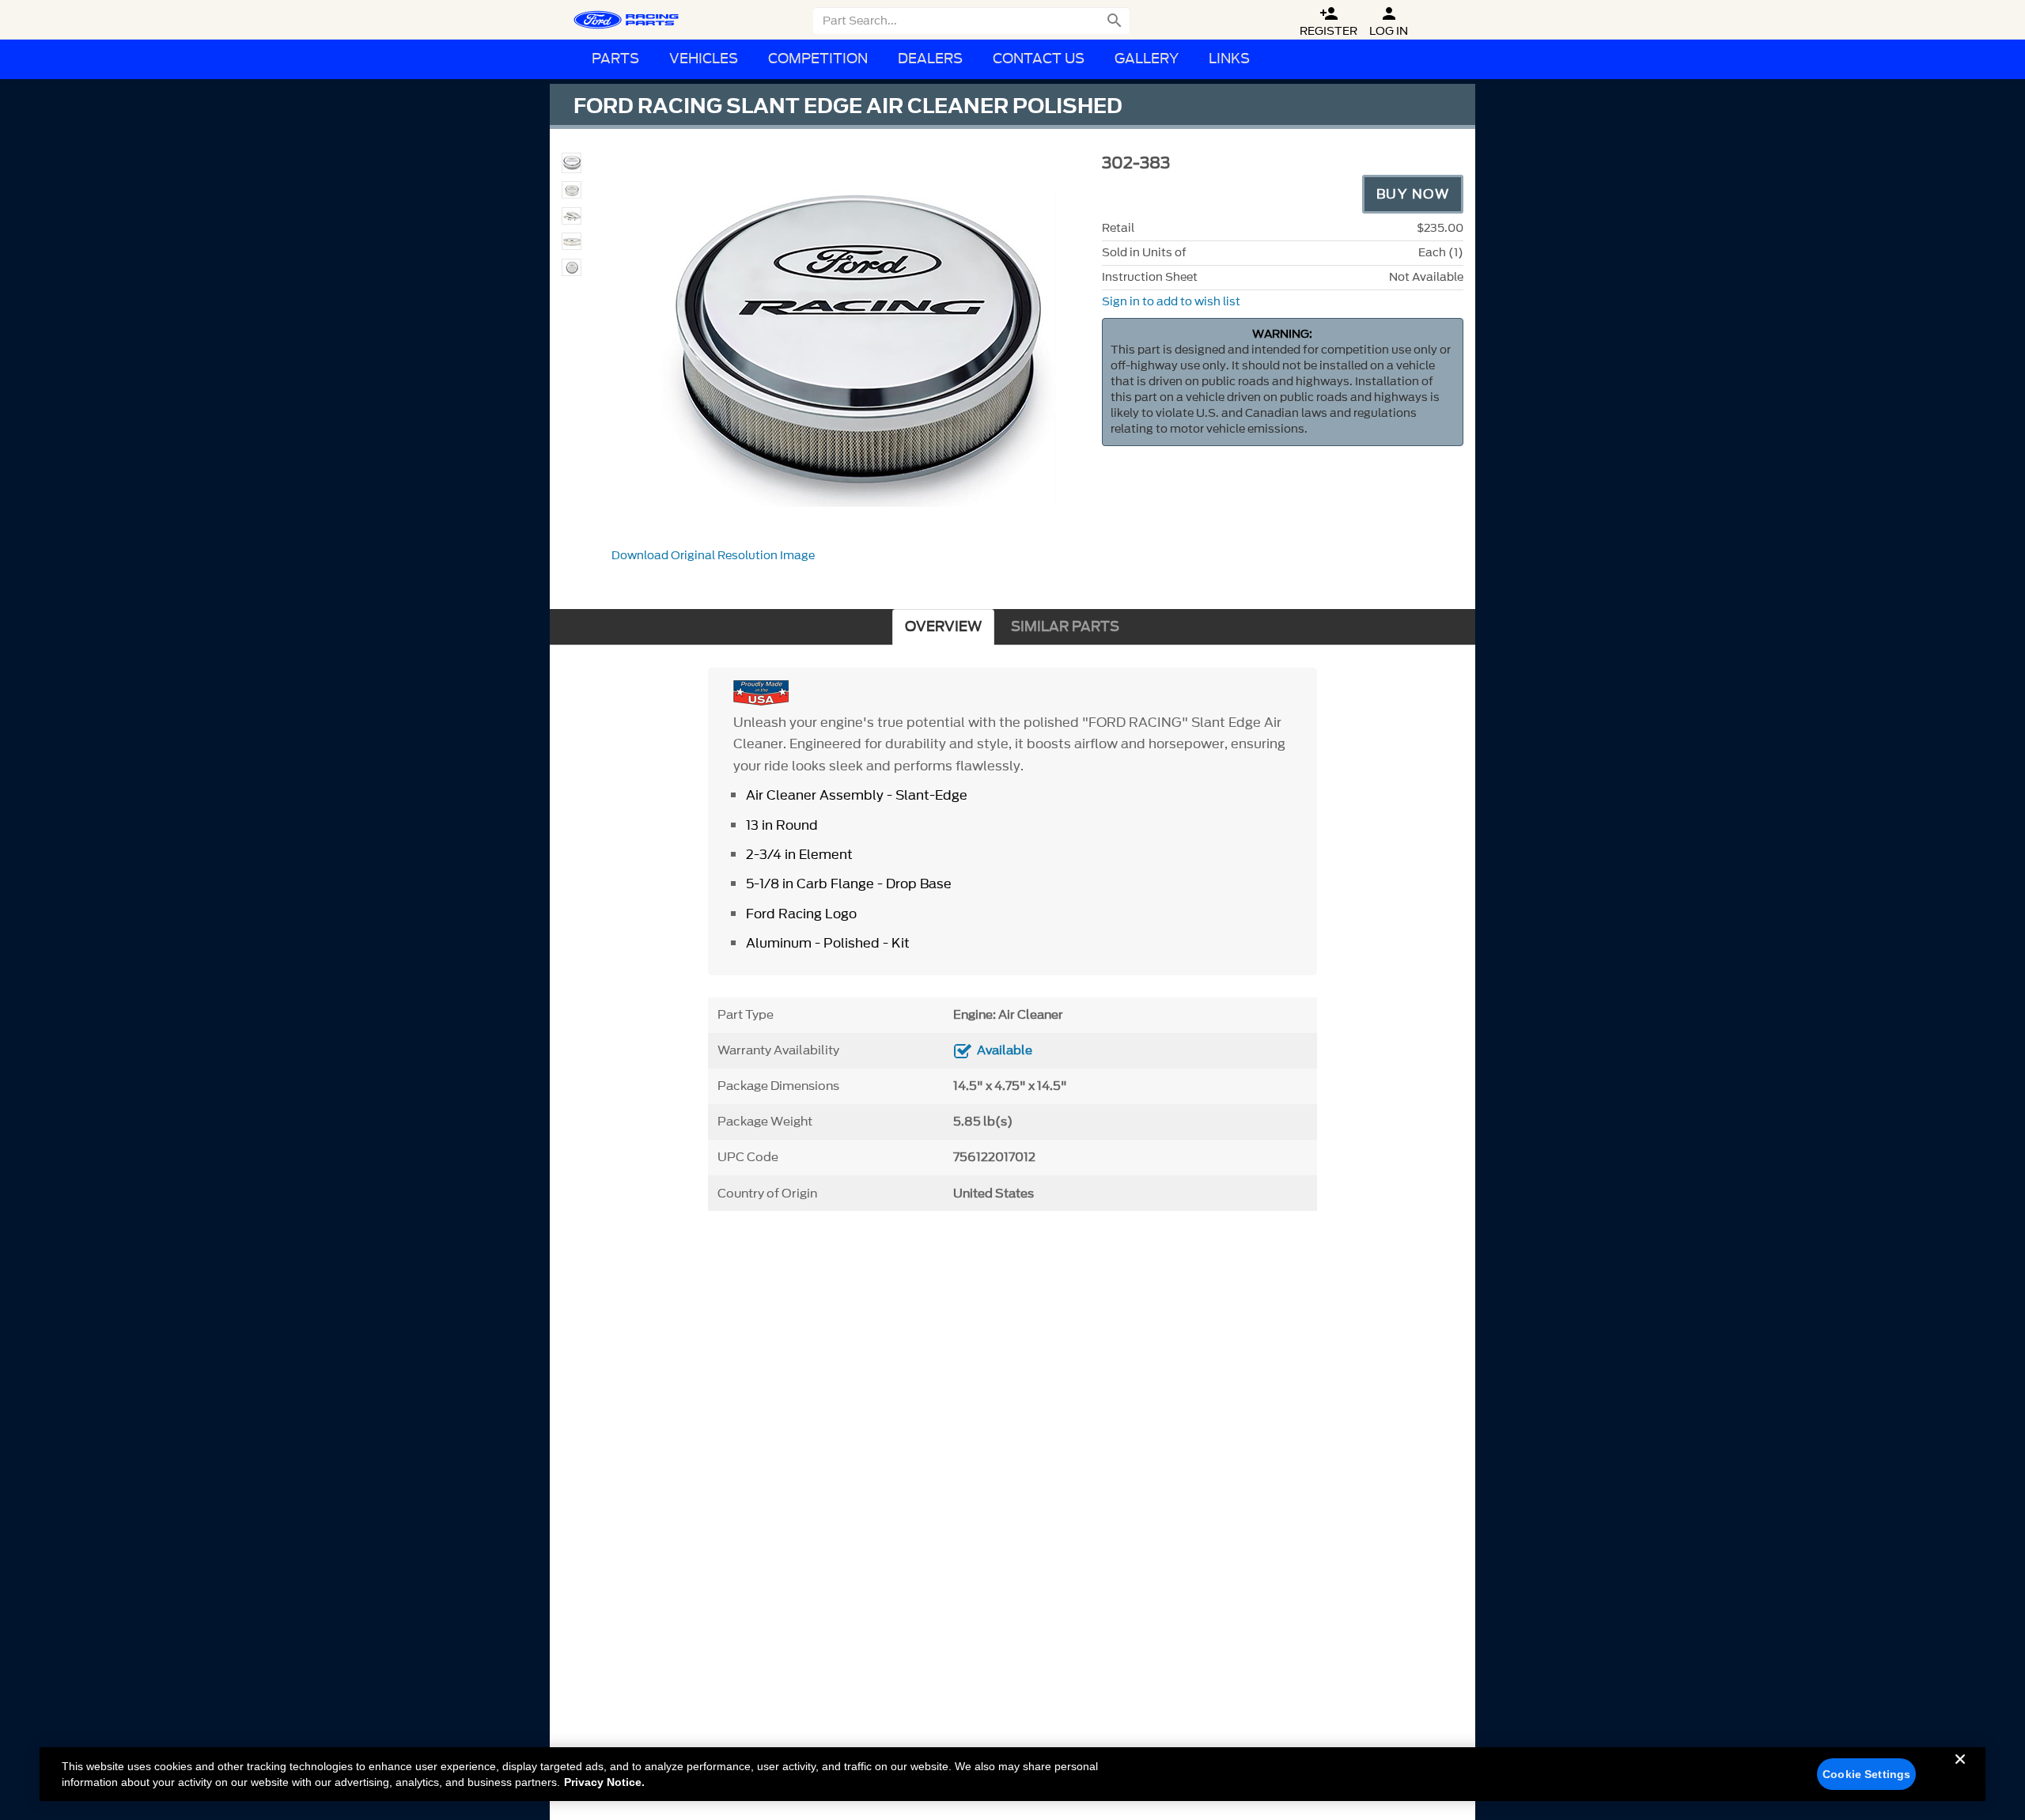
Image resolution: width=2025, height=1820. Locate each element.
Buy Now (1413, 194)
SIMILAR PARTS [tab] (1065, 627)
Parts (615, 59)
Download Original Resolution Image (713, 556)
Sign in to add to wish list (1171, 302)
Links (1229, 59)
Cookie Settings (1866, 1774)
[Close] (1960, 1772)
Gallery (1147, 59)
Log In (1389, 22)
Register (1329, 22)
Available (1005, 1050)
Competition (818, 59)
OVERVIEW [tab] (943, 627)
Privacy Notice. (604, 1782)
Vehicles (704, 59)
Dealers (930, 59)
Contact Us (1039, 59)
